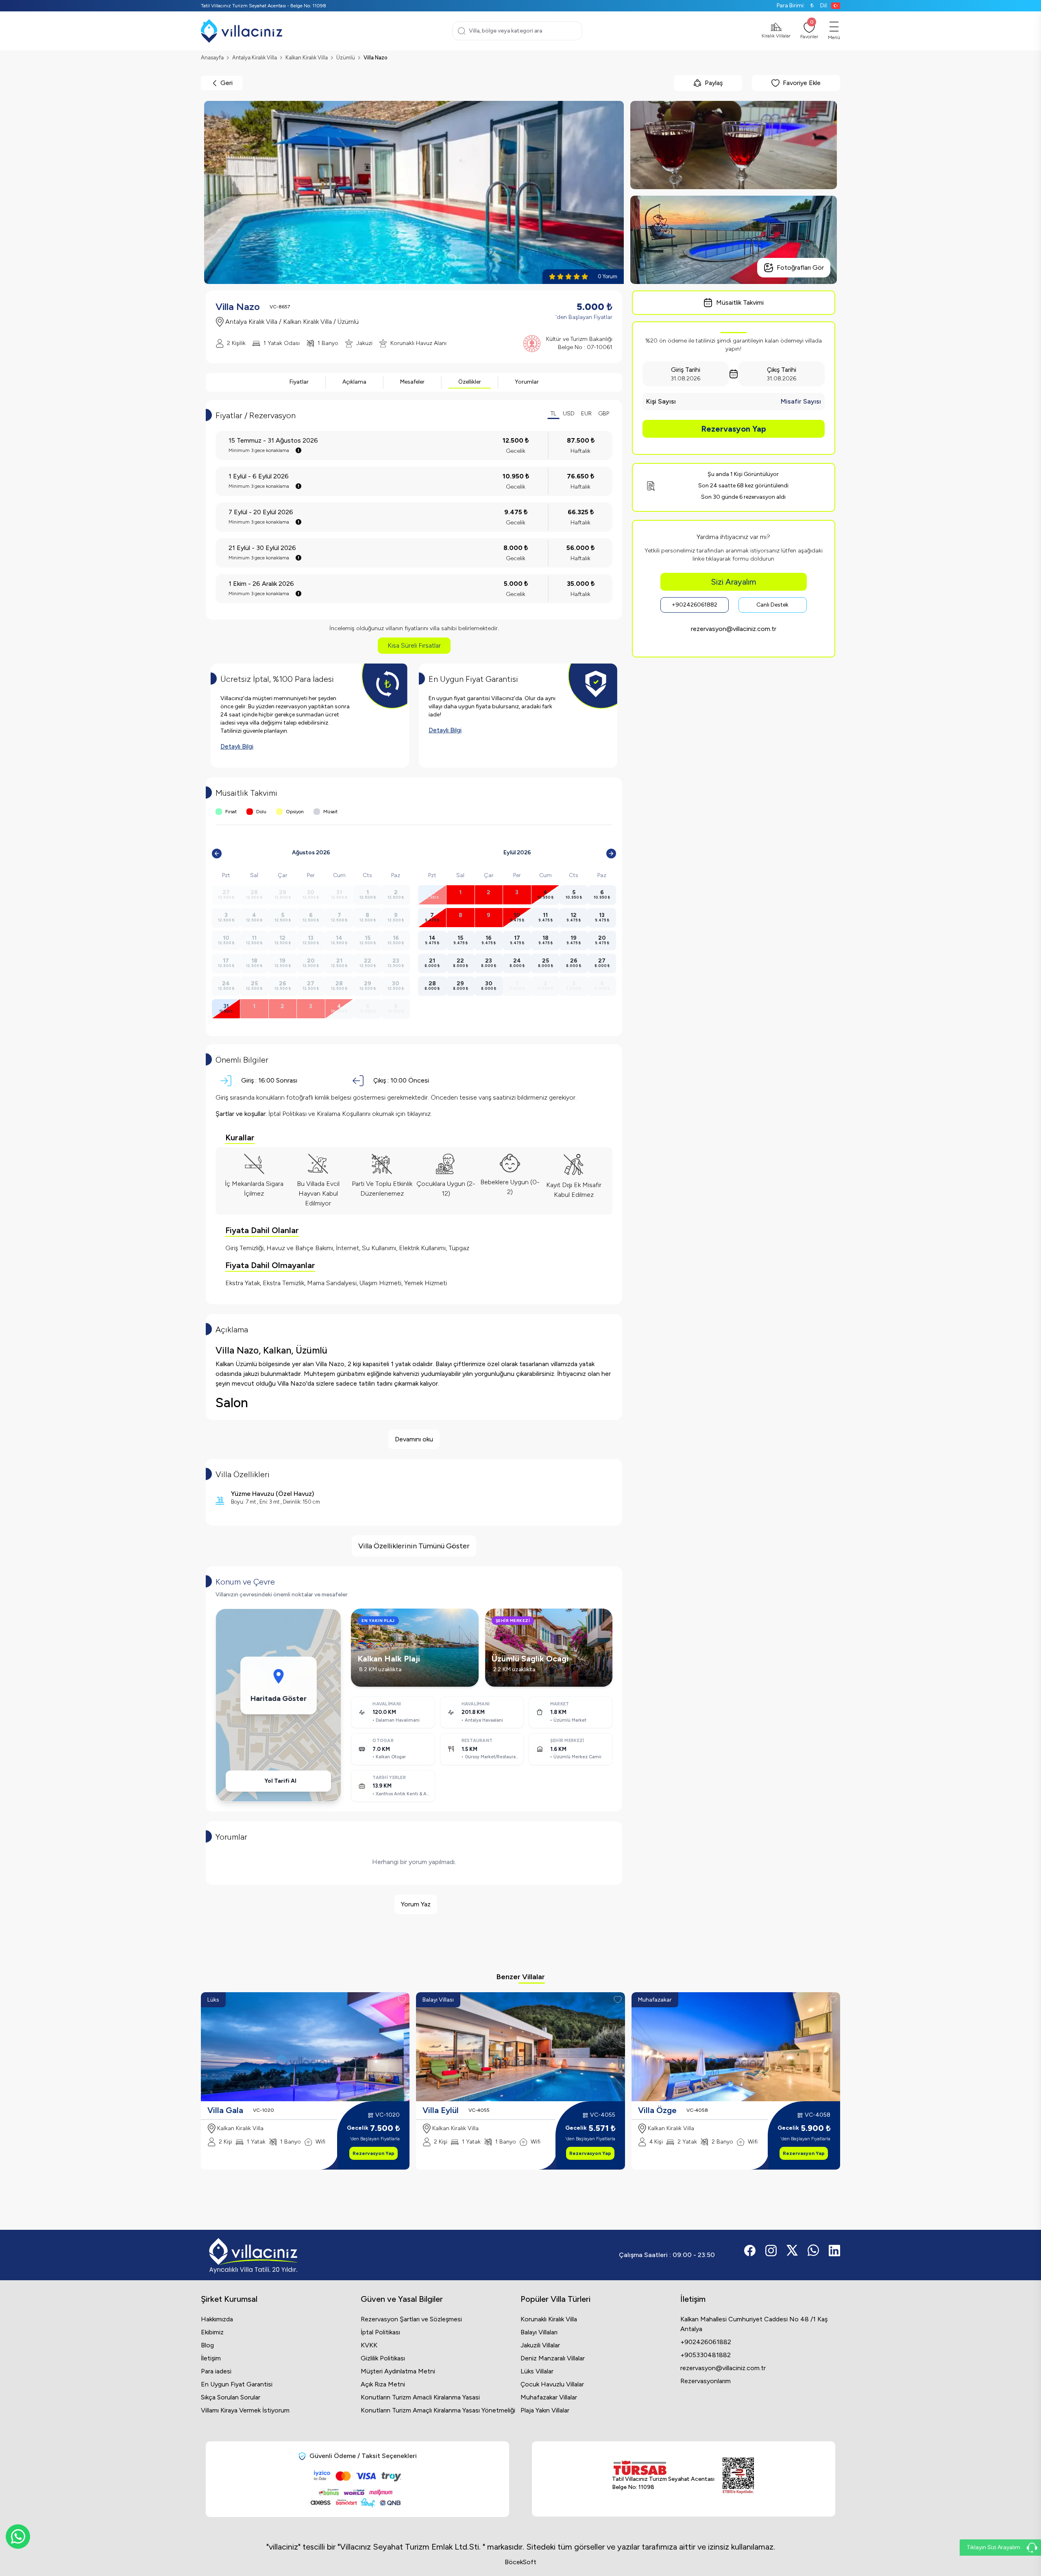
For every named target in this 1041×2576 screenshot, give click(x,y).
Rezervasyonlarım (706, 2381)
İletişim (211, 2358)
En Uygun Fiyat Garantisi (237, 2384)
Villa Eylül (441, 2110)
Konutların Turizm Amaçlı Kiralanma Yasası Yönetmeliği (438, 2410)
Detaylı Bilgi (237, 746)
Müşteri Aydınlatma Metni (398, 2371)
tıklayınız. (419, 1114)
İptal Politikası (380, 2332)
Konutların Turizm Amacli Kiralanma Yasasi (420, 2397)
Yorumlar (527, 382)
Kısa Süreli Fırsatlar (414, 645)
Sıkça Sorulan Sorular (231, 2397)
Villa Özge (657, 2110)
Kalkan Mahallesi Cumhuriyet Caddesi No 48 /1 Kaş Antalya (754, 2324)
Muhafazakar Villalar (549, 2397)
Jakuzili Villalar (540, 2345)
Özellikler (470, 382)
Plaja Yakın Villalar (545, 2410)
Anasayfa (212, 58)
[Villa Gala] (305, 2047)
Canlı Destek (772, 605)
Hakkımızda (217, 2319)
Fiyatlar (299, 382)
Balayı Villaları (539, 2332)
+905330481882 (706, 2355)
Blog (207, 2345)
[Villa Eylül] (520, 2047)
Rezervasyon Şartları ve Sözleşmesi (411, 2319)
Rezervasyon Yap (734, 429)
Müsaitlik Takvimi (740, 302)
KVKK (369, 2345)
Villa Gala (225, 2110)
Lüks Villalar (537, 2371)
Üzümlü (346, 58)
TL (553, 414)
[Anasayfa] (242, 31)
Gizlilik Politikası (383, 2358)
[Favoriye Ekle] (402, 2000)
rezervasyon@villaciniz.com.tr (734, 629)
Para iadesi (216, 2371)
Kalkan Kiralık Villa (307, 58)
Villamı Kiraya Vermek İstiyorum (245, 2410)
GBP (604, 414)
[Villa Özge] (736, 2047)
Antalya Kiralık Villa (255, 58)
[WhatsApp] (18, 2537)
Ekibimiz (212, 2332)
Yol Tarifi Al (280, 1781)
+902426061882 (695, 605)
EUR (586, 414)
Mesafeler (412, 382)
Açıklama (354, 382)
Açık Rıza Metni (383, 2384)
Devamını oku (414, 1439)
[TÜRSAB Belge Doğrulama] (663, 2468)
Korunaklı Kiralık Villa (549, 2319)
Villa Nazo (376, 58)
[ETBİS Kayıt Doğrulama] (738, 2476)
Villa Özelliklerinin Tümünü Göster (414, 1546)
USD (569, 414)
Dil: (824, 5)
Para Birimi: (795, 5)
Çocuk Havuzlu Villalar (552, 2384)
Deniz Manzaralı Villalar (553, 2358)
